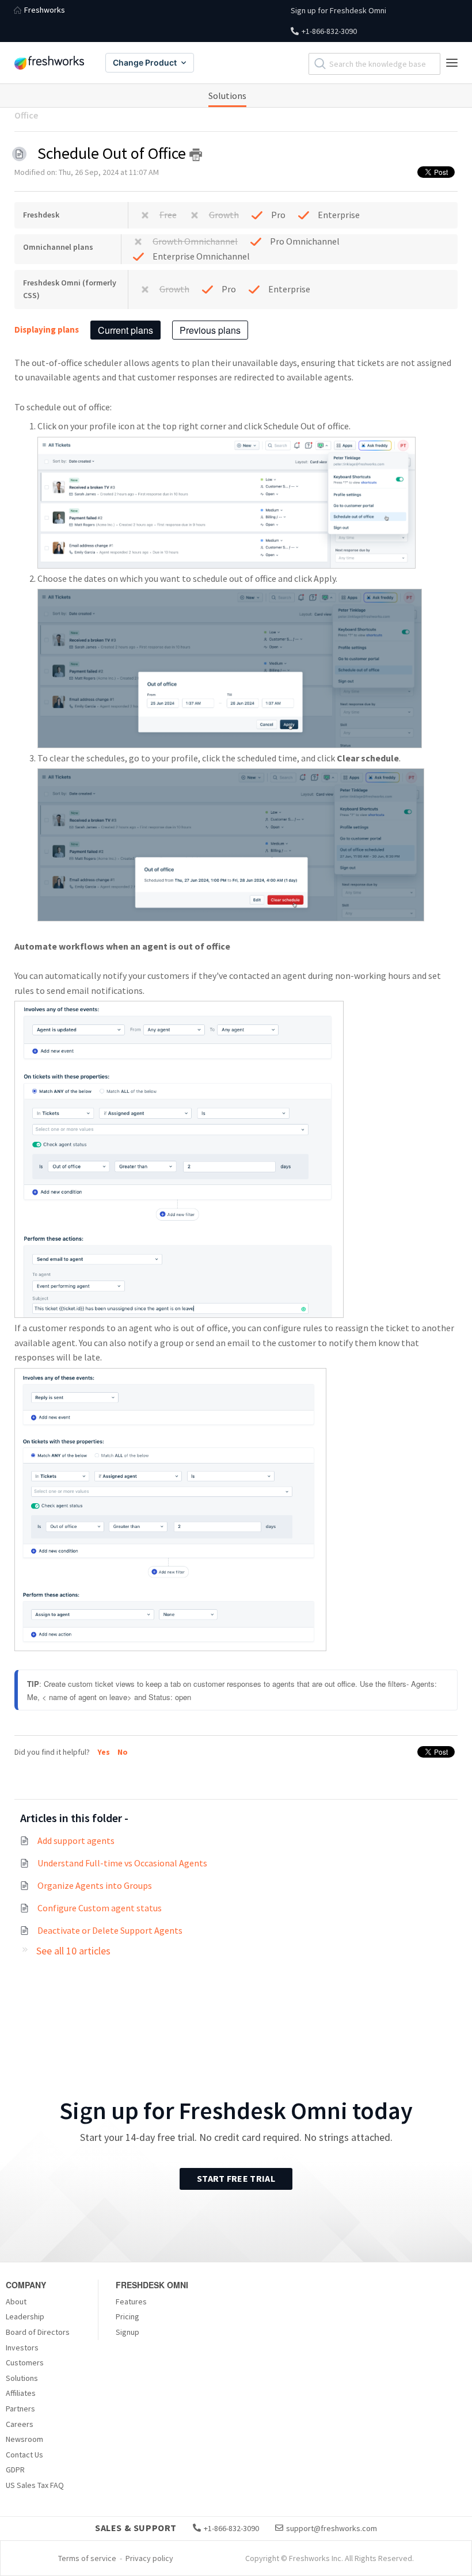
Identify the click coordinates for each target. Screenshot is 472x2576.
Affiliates (21, 2393)
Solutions (227, 96)
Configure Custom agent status (100, 1908)
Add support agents (76, 1840)
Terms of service (87, 2558)
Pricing (127, 2316)
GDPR (15, 2470)
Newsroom (24, 2439)
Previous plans (210, 330)
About (16, 2301)
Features (131, 2301)
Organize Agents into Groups (95, 1885)
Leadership (25, 2316)
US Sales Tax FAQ (35, 2485)
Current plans (125, 330)
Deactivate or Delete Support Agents (110, 1930)
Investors (22, 2348)
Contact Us (24, 2455)
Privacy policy (149, 2558)
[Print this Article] (196, 155)
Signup (127, 2332)
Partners (20, 2409)
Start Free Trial (236, 2178)
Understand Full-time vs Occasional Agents (122, 1863)
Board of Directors (38, 2332)
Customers (25, 2362)
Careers (20, 2424)
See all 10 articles (73, 1951)
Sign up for (338, 10)
